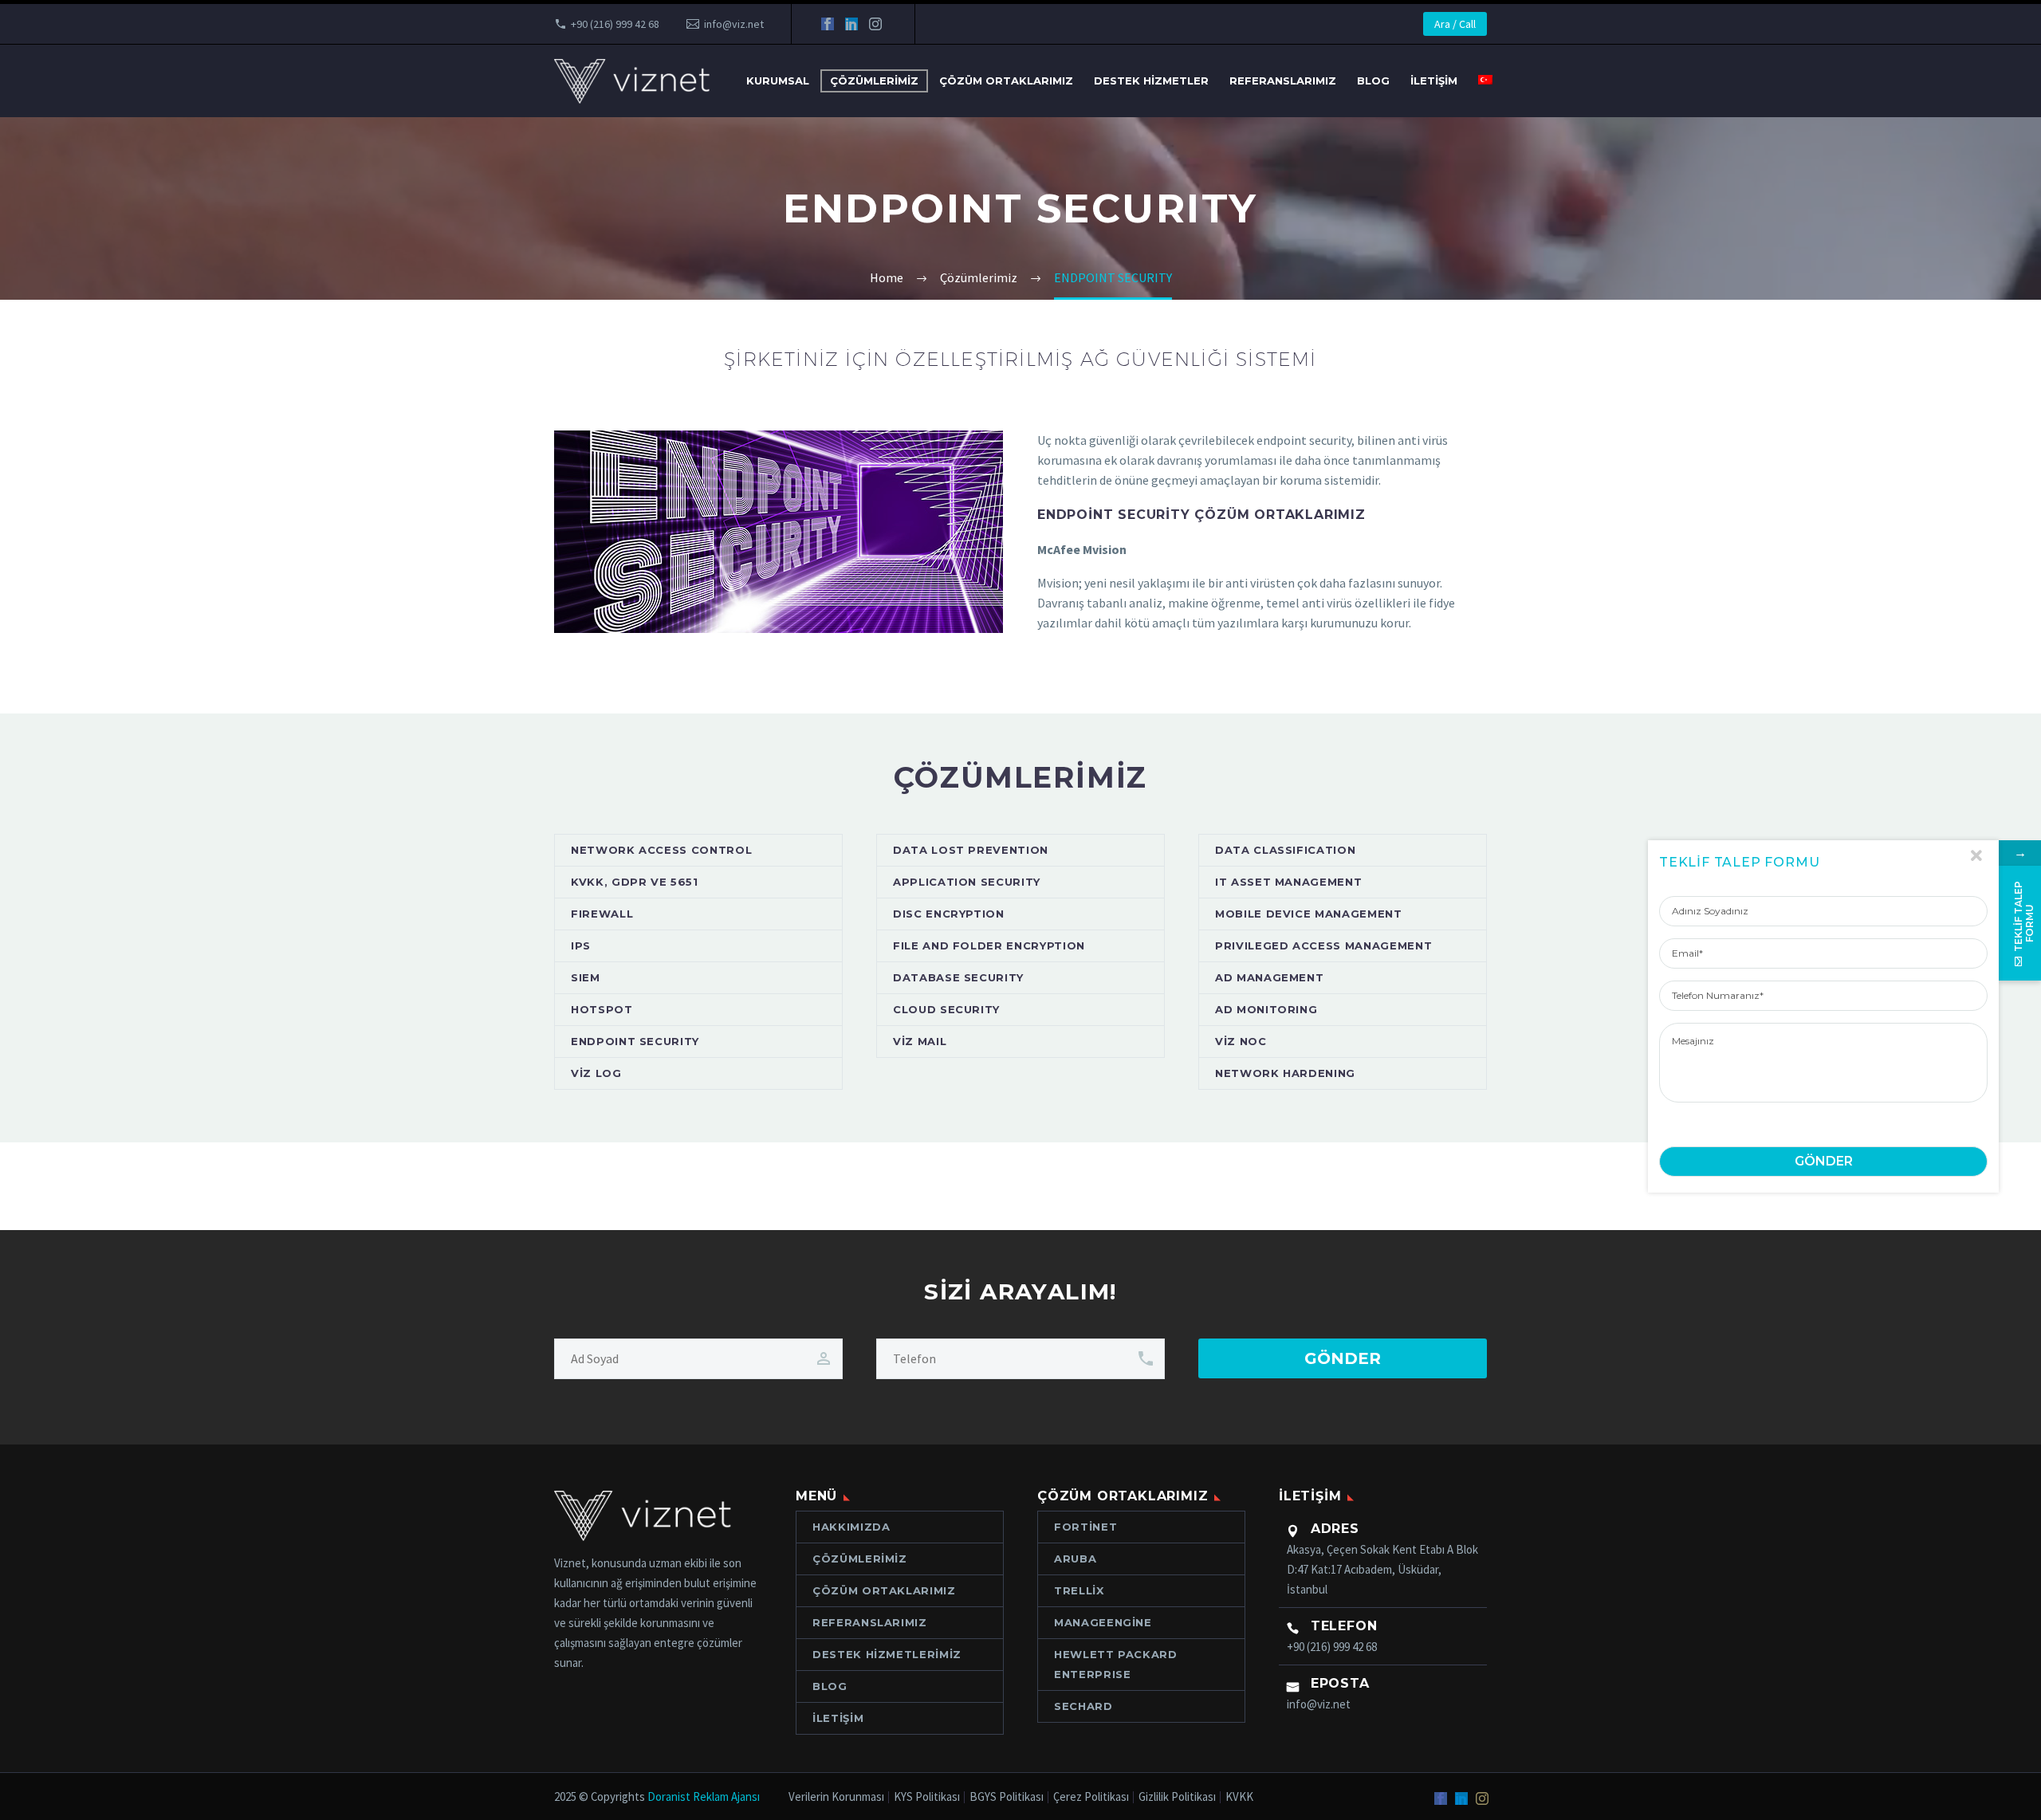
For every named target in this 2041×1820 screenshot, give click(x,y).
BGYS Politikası (1007, 1797)
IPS (581, 945)
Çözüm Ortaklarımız (1006, 81)
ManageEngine (1103, 1622)
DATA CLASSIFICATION (1285, 850)
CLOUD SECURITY (946, 1009)
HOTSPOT (602, 1009)
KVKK (1239, 1797)
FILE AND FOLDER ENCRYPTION (989, 945)
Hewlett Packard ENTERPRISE (1116, 1664)
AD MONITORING (1266, 1009)
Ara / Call (1455, 24)
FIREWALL (602, 914)
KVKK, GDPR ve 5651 (635, 882)
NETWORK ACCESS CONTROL (661, 850)
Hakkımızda (851, 1527)
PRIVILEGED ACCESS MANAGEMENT (1323, 945)
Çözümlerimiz (874, 81)
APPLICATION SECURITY (967, 882)
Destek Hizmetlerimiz (887, 1654)
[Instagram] (875, 24)
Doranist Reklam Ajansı (704, 1796)
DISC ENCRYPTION (949, 914)
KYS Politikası (927, 1797)
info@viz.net (734, 24)
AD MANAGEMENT (1269, 977)
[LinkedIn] (851, 24)
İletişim (1434, 81)
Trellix (1079, 1590)
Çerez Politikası (1091, 1797)
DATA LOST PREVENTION (971, 850)
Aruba (1075, 1559)
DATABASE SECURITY (958, 977)
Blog (1373, 81)
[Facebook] (828, 24)
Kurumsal (778, 81)
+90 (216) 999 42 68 (615, 24)
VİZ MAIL (920, 1041)
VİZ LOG (596, 1073)
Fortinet (1085, 1527)
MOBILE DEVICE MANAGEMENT (1309, 914)
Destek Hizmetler (1151, 81)
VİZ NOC (1241, 1041)
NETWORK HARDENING (1285, 1073)
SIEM (586, 977)
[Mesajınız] (1823, 1063)
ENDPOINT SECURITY (635, 1041)
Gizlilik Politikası (1177, 1797)
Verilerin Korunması (836, 1797)
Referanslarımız (1283, 81)
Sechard (1083, 1706)
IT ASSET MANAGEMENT (1288, 882)
